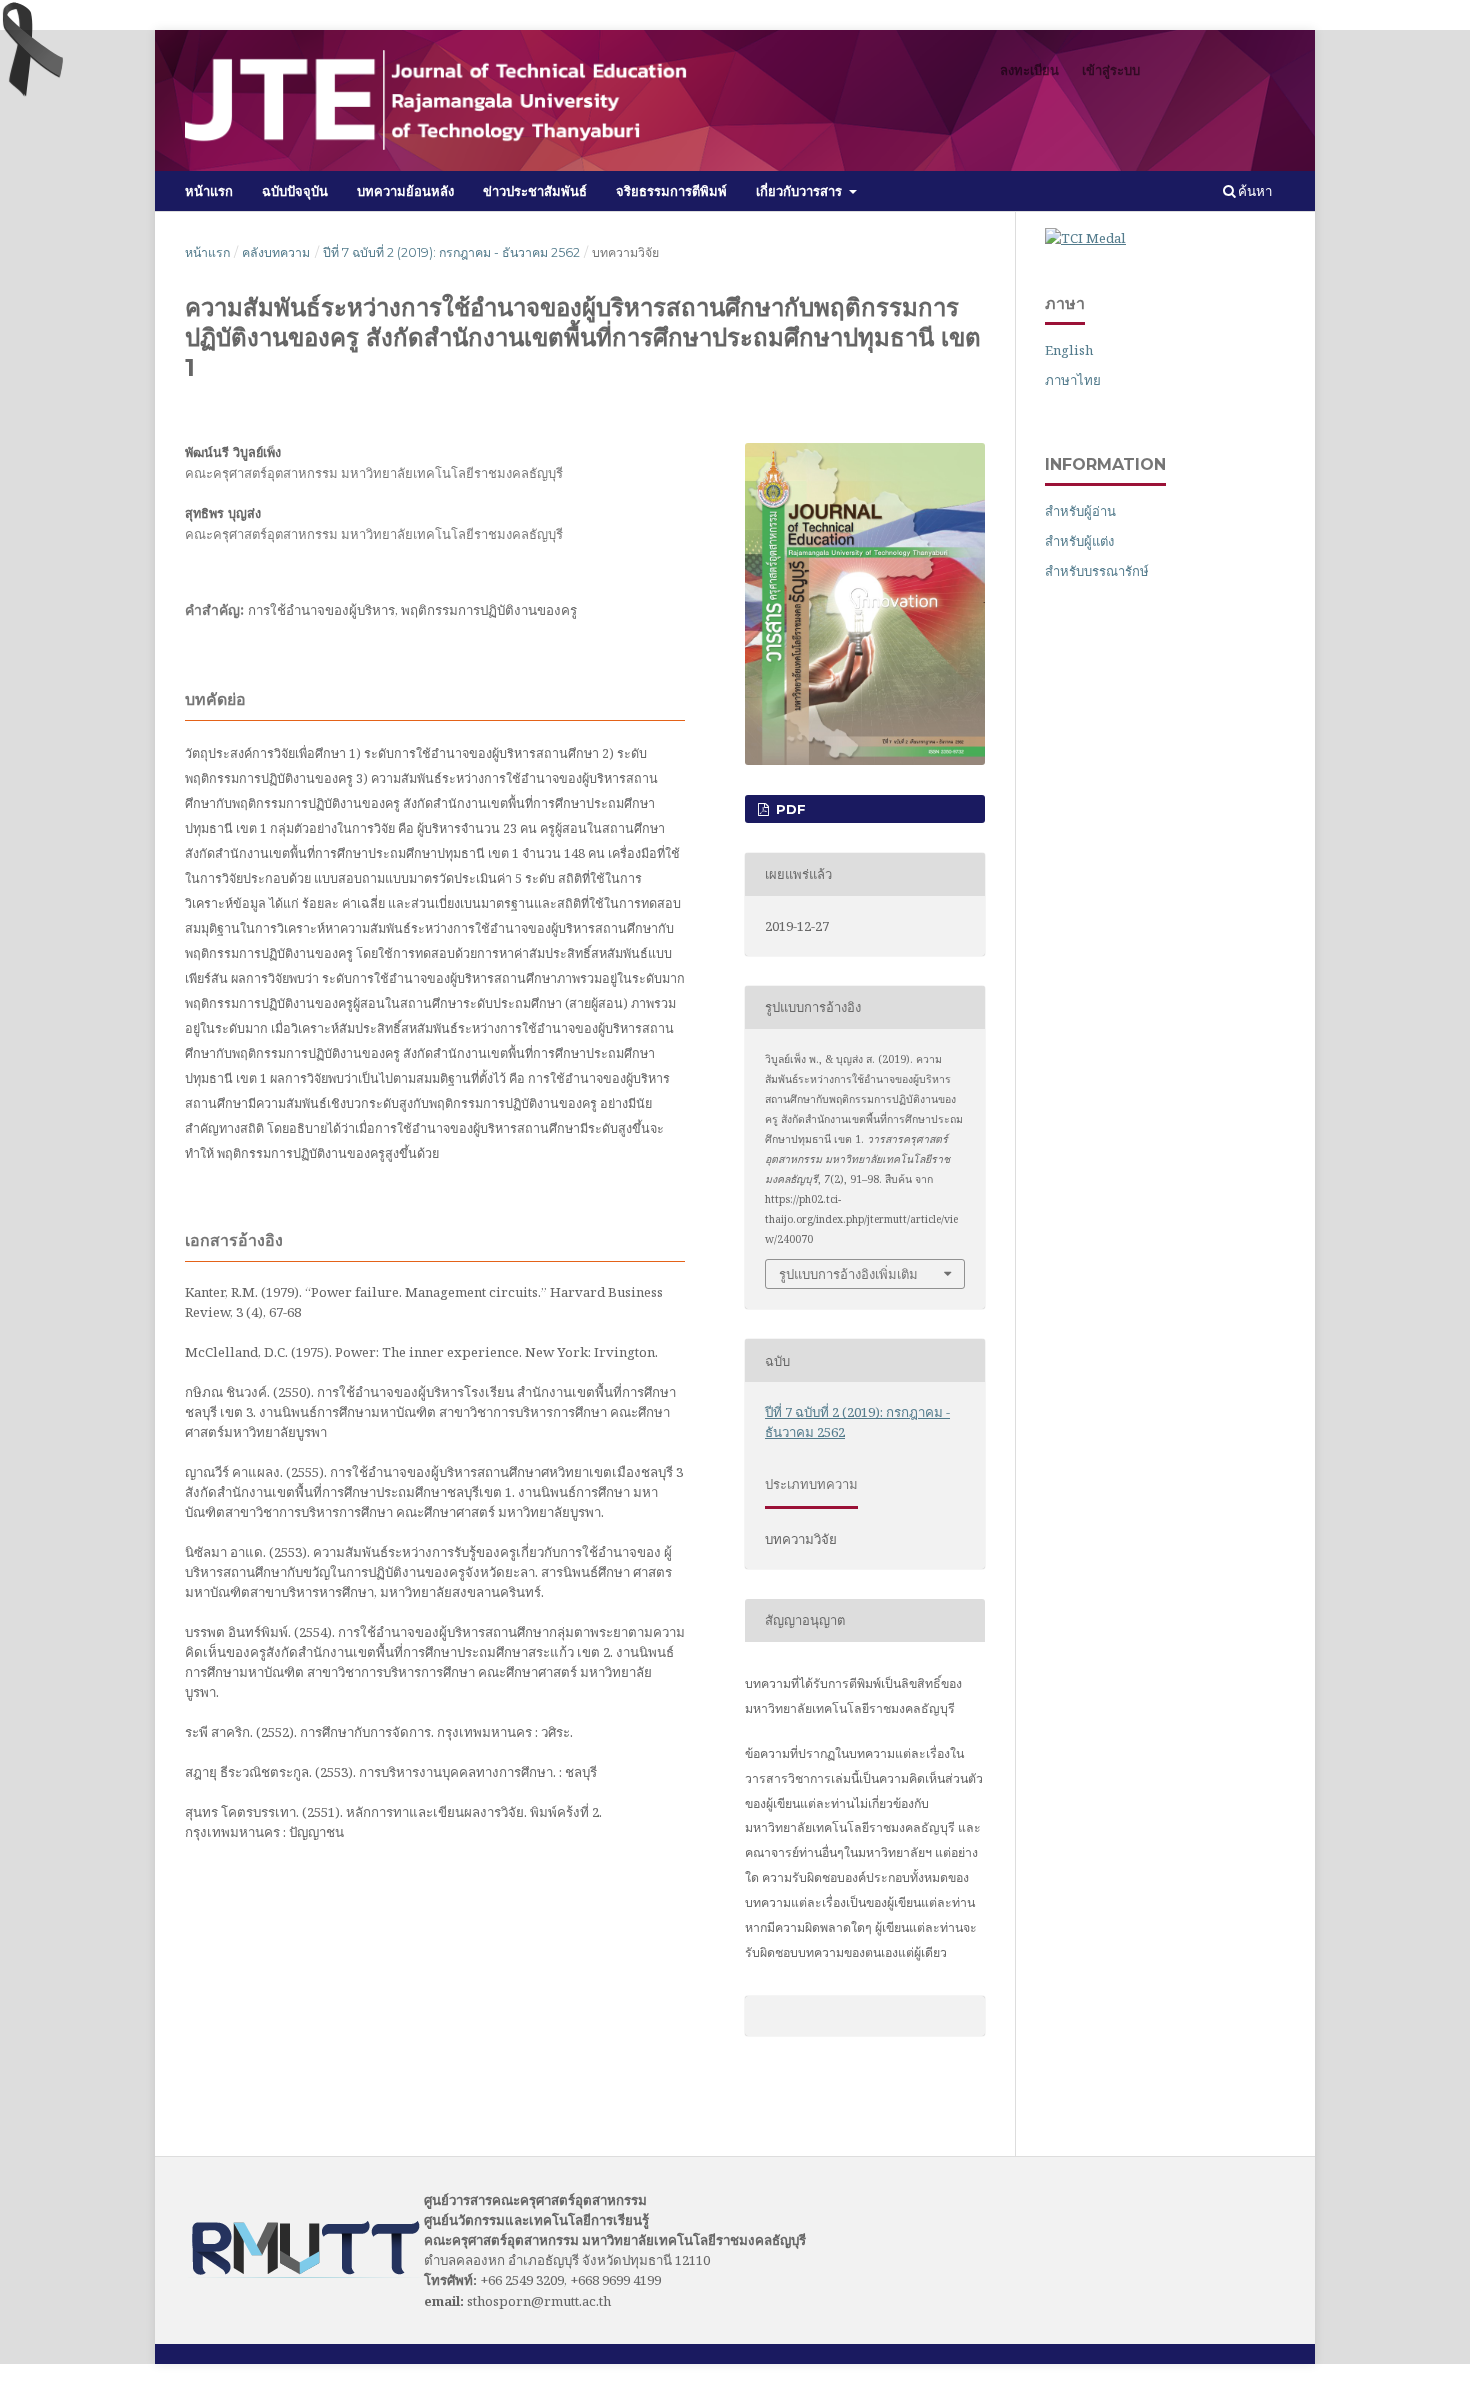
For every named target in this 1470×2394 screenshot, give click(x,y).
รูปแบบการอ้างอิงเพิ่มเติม (848, 1274)
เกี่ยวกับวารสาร (801, 191)
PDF (789, 809)
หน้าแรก (209, 191)
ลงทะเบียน (1029, 70)
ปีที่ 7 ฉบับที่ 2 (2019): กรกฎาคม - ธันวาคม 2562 (451, 252)
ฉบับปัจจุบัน (295, 191)
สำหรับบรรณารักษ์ (1097, 571)
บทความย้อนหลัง (405, 191)
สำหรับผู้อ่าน (1080, 511)
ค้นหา (1253, 191)
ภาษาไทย (1073, 380)
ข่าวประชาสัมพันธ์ (535, 191)
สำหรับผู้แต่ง (1079, 541)
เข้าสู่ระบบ (1111, 70)
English (1069, 350)
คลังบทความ (276, 252)
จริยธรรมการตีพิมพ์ (671, 191)
